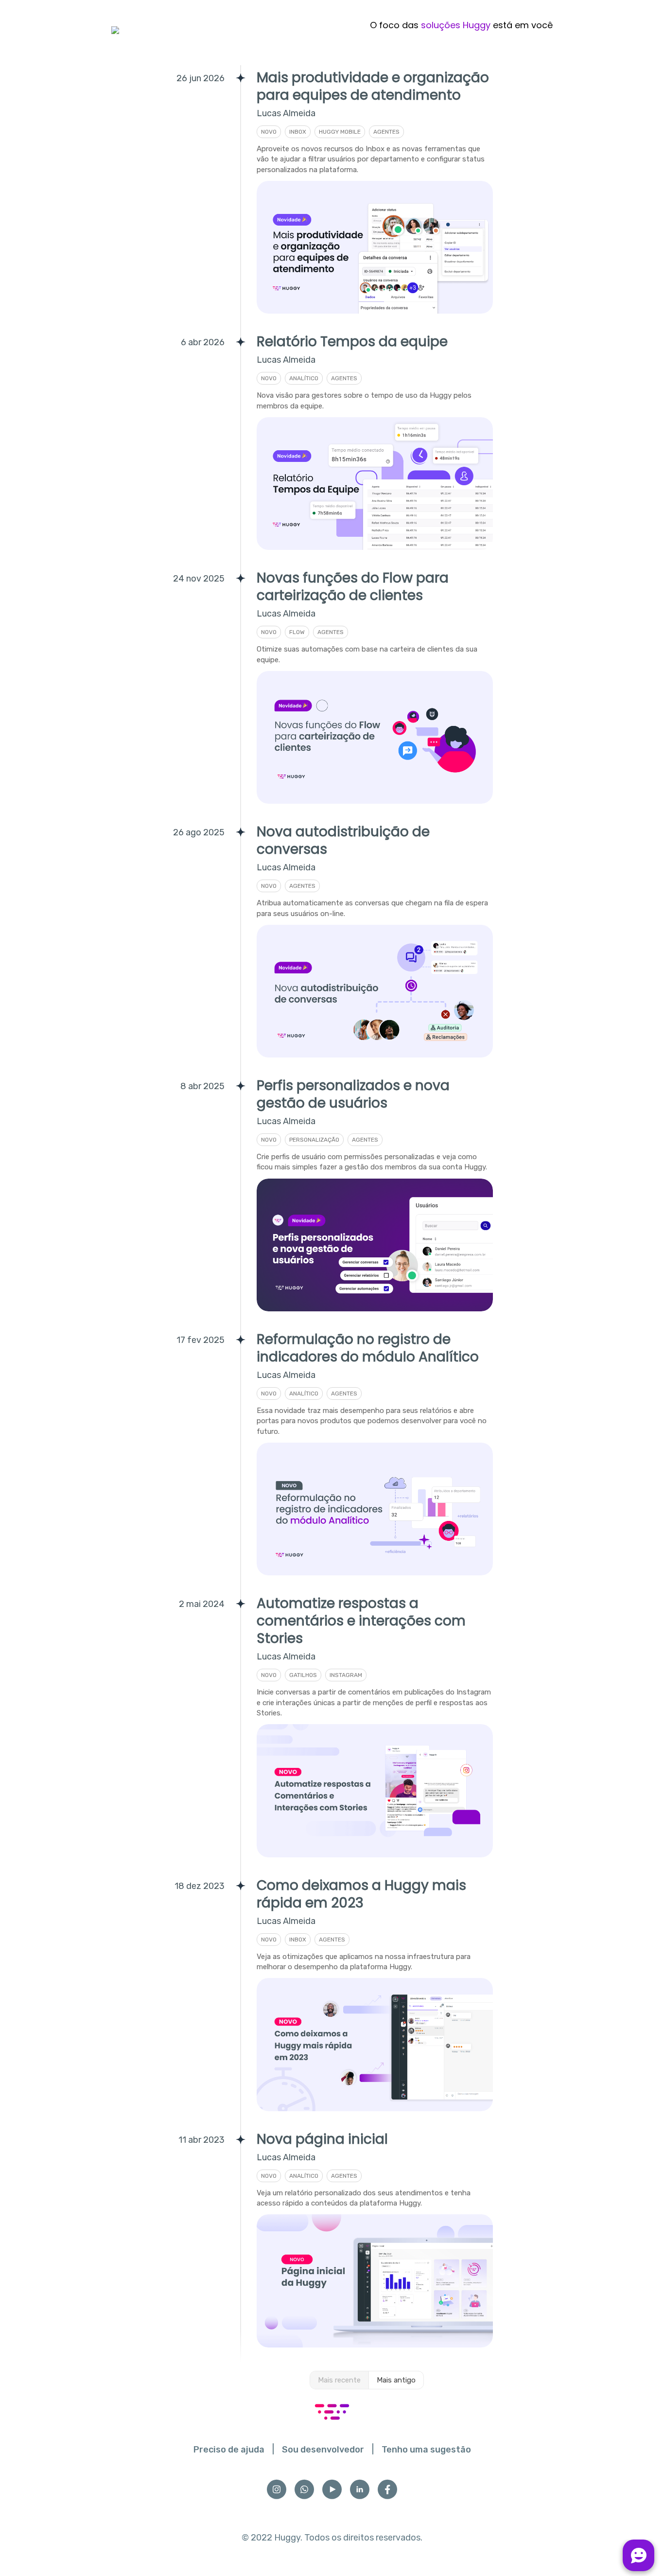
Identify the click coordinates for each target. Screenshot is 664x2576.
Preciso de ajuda (229, 2450)
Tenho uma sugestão (426, 2450)
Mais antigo (396, 2380)
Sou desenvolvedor (323, 2450)
